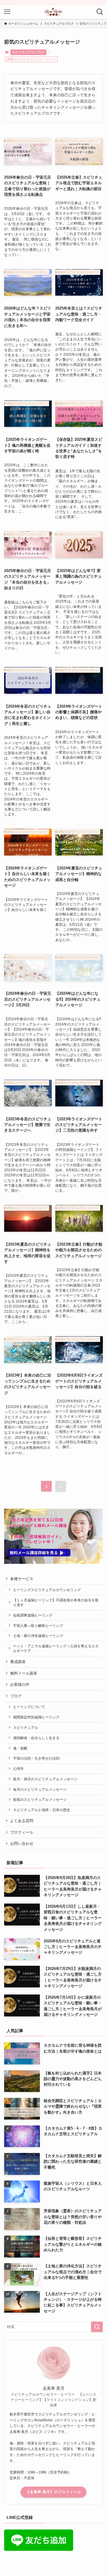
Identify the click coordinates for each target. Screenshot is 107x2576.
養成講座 (18, 1662)
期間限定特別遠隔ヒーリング (36, 1717)
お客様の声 (20, 1685)
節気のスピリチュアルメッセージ (40, 1799)
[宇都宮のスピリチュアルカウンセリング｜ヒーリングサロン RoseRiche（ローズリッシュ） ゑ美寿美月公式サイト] (54, 12)
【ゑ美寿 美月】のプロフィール (53, 2492)
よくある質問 (22, 1821)
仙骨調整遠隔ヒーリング (33, 1615)
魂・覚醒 (20, 1748)
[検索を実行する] (97, 2327)
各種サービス (22, 1579)
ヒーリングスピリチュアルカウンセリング (47, 1590)
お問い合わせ (22, 1844)
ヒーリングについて (30, 1707)
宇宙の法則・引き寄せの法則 (36, 1758)
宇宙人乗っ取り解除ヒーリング (38, 1626)
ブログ (16, 1696)
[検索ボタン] (100, 12)
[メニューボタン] (7, 12)
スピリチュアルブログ (28, 52)
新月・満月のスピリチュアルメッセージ (45, 1779)
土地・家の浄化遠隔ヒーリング (38, 1636)
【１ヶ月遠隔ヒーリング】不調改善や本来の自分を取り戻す (56, 1602)
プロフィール (22, 1832)
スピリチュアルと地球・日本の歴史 (42, 1810)
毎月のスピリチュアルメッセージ (40, 1789)
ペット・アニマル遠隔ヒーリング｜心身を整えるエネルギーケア (56, 1648)
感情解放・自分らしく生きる (36, 1738)
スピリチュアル (26, 1727)
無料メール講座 (24, 1673)
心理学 (18, 1769)
